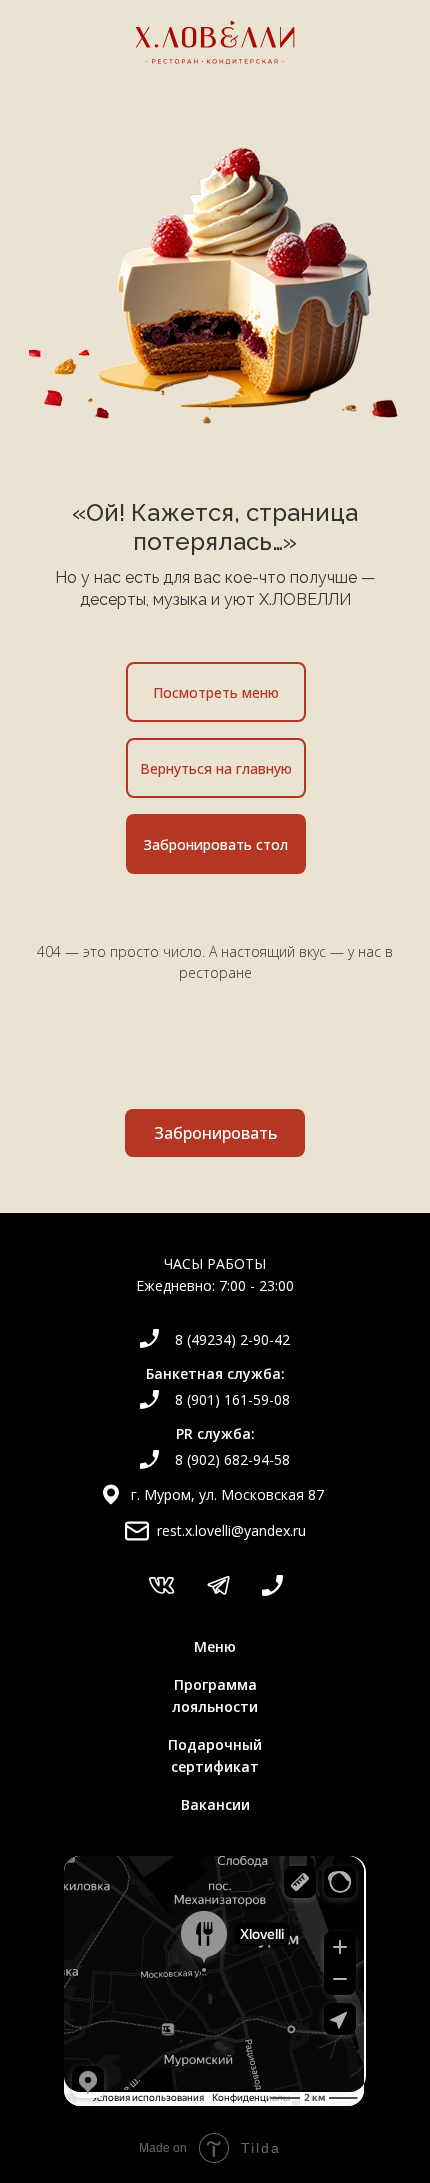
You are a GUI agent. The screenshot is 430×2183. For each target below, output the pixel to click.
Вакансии (215, 1804)
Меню (215, 1646)
